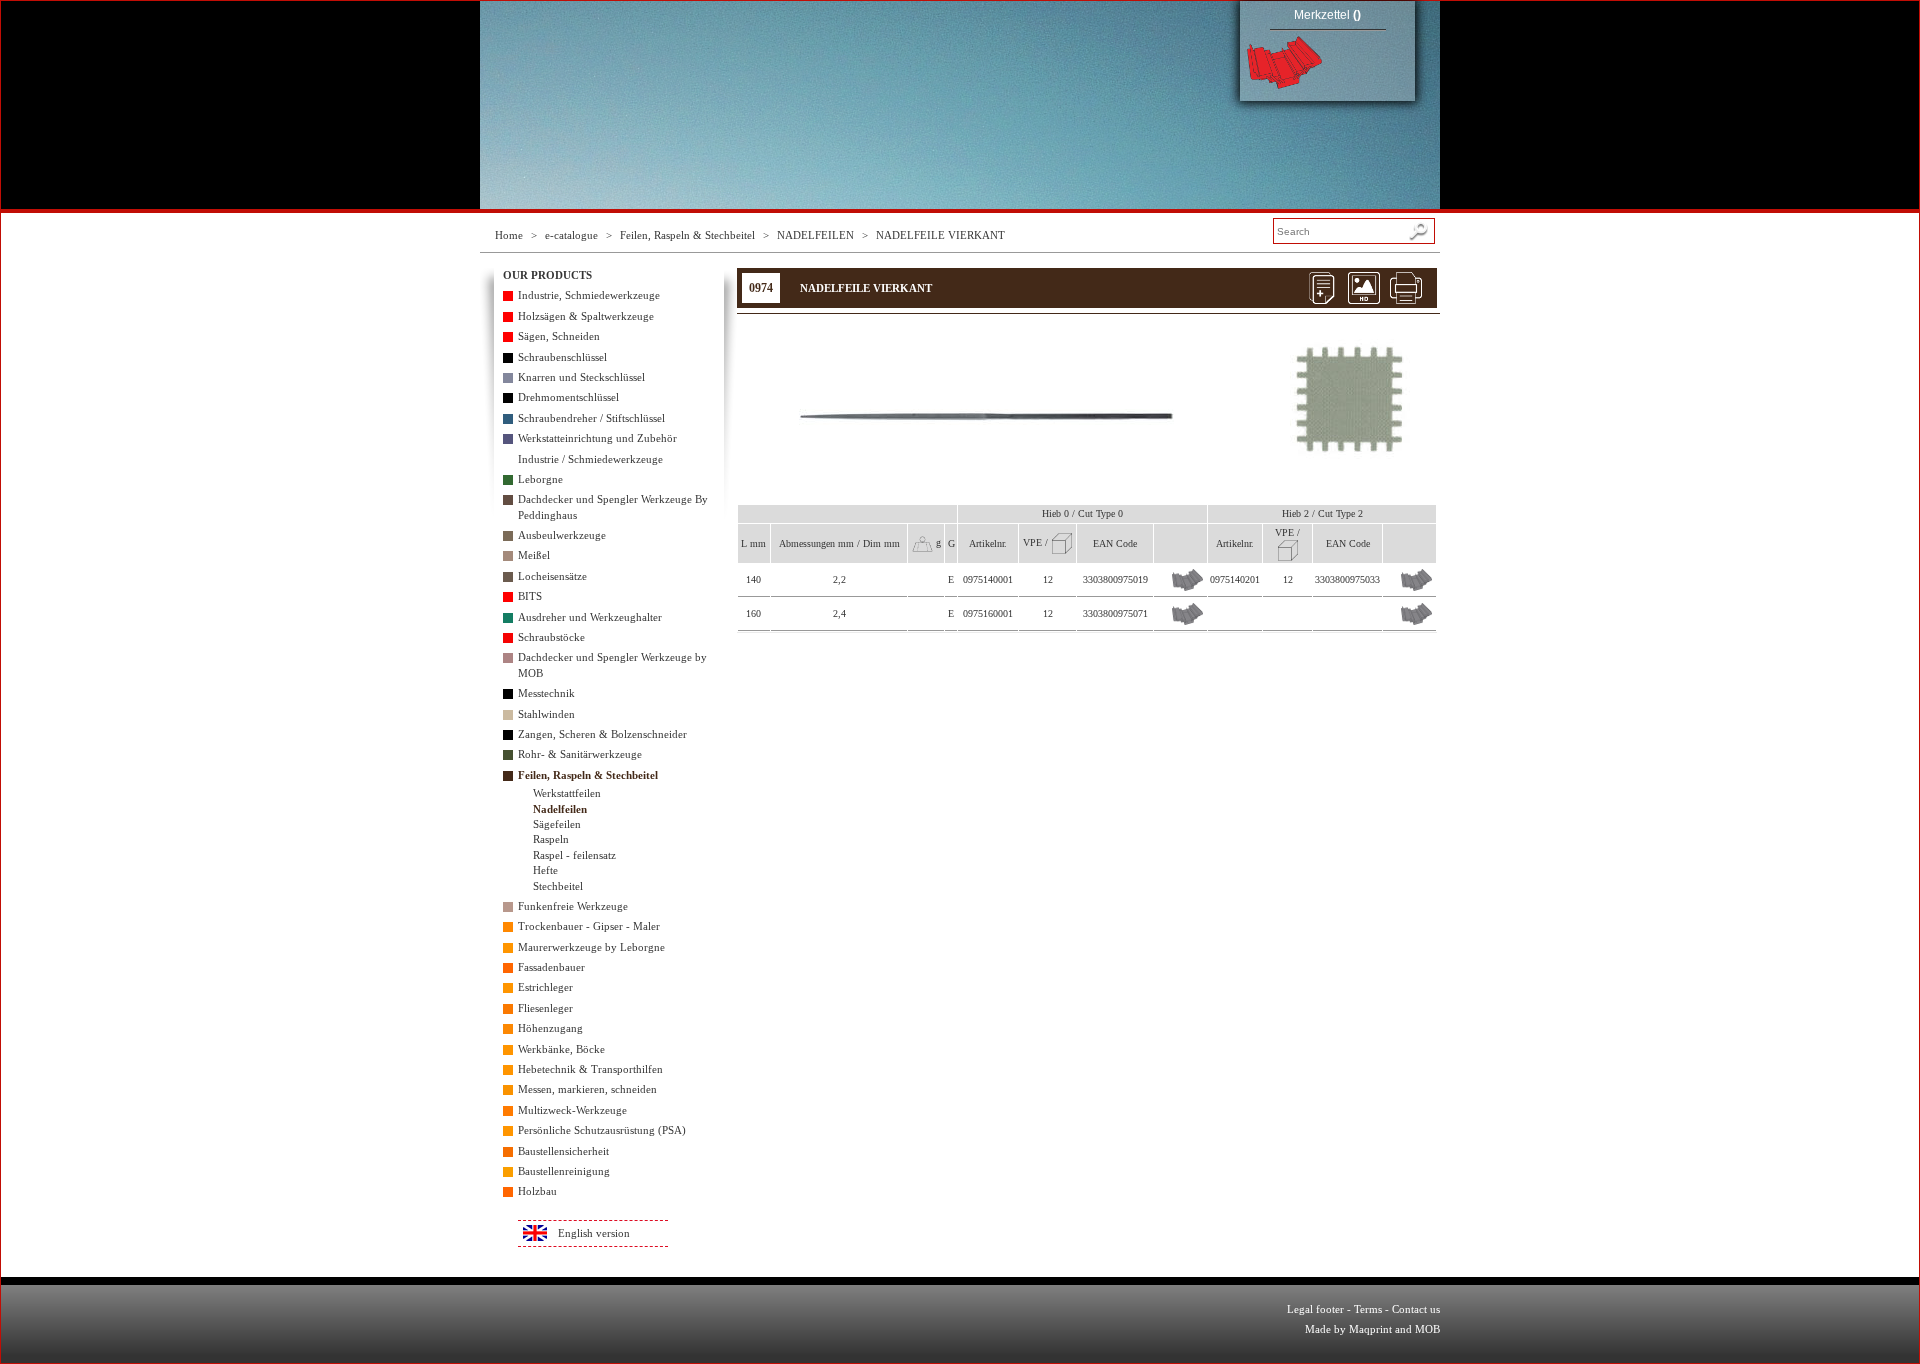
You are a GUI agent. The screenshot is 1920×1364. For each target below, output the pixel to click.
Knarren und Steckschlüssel (581, 377)
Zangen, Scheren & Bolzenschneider (602, 734)
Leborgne (540, 479)
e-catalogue (571, 235)
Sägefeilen (557, 824)
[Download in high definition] (1364, 288)
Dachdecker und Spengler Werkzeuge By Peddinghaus (613, 506)
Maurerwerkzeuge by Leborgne (591, 947)
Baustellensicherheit (563, 1151)
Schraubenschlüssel (562, 357)
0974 (761, 288)
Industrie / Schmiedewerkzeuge (590, 459)
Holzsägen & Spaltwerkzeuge (586, 316)
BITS (530, 596)
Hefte (545, 870)
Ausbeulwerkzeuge (562, 535)
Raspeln (551, 839)
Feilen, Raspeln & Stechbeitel (687, 235)
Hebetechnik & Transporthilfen (590, 1069)
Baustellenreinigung (564, 1171)
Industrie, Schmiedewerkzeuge (589, 295)
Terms (1368, 1309)
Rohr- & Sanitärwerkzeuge (580, 754)
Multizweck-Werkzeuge (572, 1110)
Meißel (534, 555)
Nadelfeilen (560, 809)
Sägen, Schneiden (559, 336)
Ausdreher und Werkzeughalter (590, 617)
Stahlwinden (546, 714)
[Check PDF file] (1322, 288)
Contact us (1416, 1309)
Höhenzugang (550, 1028)
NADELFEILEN (815, 235)
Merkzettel (1327, 15)
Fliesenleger (545, 1008)
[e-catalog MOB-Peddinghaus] (699, 60)
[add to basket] (1187, 580)
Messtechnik (546, 693)
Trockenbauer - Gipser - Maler (589, 926)
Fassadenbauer (551, 967)
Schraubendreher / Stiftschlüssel (591, 418)
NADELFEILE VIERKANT (940, 235)
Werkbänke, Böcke (561, 1049)
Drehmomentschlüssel (568, 397)
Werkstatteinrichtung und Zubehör (597, 438)
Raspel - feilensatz (574, 855)
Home (509, 235)
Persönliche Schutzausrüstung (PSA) (602, 1130)
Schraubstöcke (551, 637)
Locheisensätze (552, 576)
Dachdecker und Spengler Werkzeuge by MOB (612, 664)
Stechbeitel (558, 886)
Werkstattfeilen (567, 793)
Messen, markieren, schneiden (587, 1089)
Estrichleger (545, 987)
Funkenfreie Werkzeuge (573, 906)
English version (594, 1233)
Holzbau (537, 1191)
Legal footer (1315, 1309)
